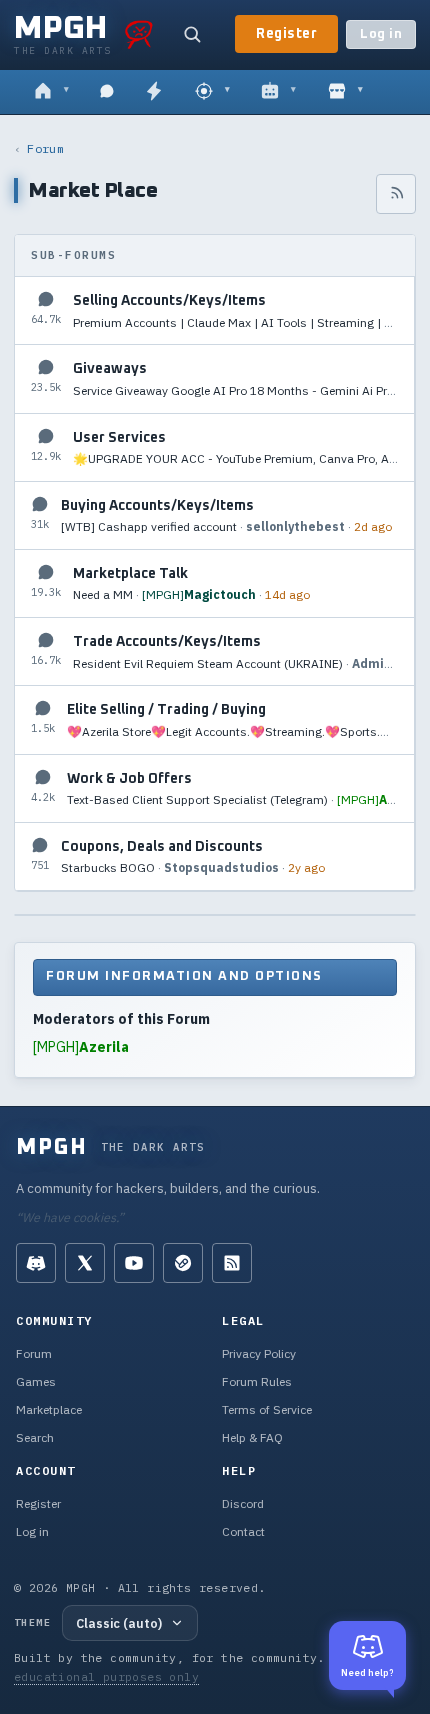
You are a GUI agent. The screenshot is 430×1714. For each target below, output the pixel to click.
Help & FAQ (252, 1437)
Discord (243, 1503)
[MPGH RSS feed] (232, 1263)
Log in (381, 34)
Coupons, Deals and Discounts (162, 847)
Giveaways (110, 369)
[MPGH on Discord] (36, 1263)
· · (235, 322)
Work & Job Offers (129, 779)
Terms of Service (267, 1409)
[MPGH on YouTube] (134, 1263)
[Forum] (51, 92)
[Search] (192, 34)
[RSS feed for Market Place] (396, 194)
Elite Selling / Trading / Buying (166, 710)
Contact (243, 1531)
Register (286, 34)
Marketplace (49, 1409)
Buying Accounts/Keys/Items (157, 506)
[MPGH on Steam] (183, 1263)
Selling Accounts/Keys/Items (169, 301)
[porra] (139, 34)
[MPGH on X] (85, 1263)
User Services (119, 438)
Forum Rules (257, 1381)
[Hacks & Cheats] (212, 92)
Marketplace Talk (130, 574)
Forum (45, 148)
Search (35, 1437)
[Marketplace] (345, 92)
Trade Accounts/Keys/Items (167, 642)
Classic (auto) (119, 1623)
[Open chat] (107, 92)
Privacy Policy (259, 1353)
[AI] (278, 92)
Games (36, 1381)
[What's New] (154, 92)
